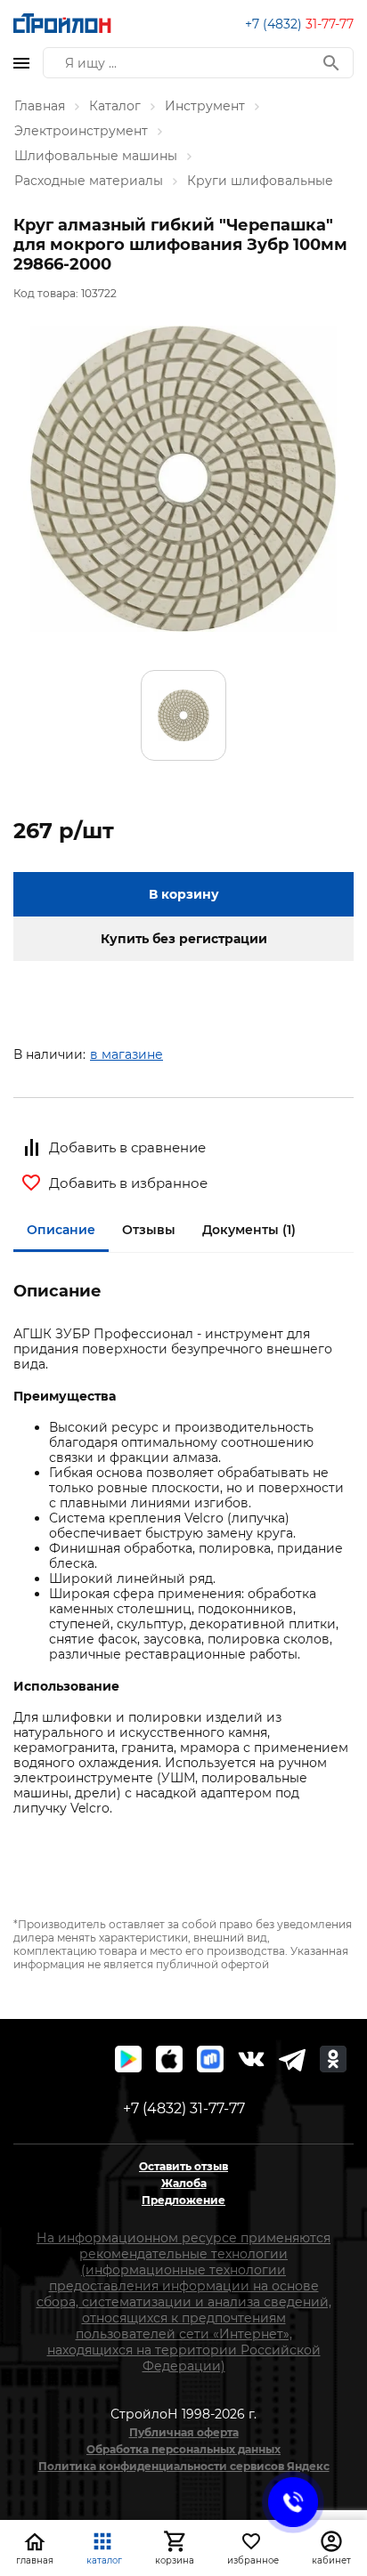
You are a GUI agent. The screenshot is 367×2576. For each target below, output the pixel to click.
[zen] (292, 2059)
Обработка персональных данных (183, 2449)
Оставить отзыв (183, 2166)
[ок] (333, 2059)
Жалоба (184, 2183)
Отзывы (149, 1230)
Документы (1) (249, 1230)
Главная (40, 106)
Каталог (115, 106)
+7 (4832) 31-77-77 (184, 2108)
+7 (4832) (299, 24)
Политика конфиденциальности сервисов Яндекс (184, 2466)
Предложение (183, 2200)
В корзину (184, 894)
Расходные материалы (89, 181)
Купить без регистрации (184, 939)
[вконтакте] (251, 2059)
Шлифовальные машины (96, 156)
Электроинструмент (81, 131)
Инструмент (205, 106)
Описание (61, 1230)
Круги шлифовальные (260, 181)
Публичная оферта (184, 2432)
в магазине (126, 1054)
